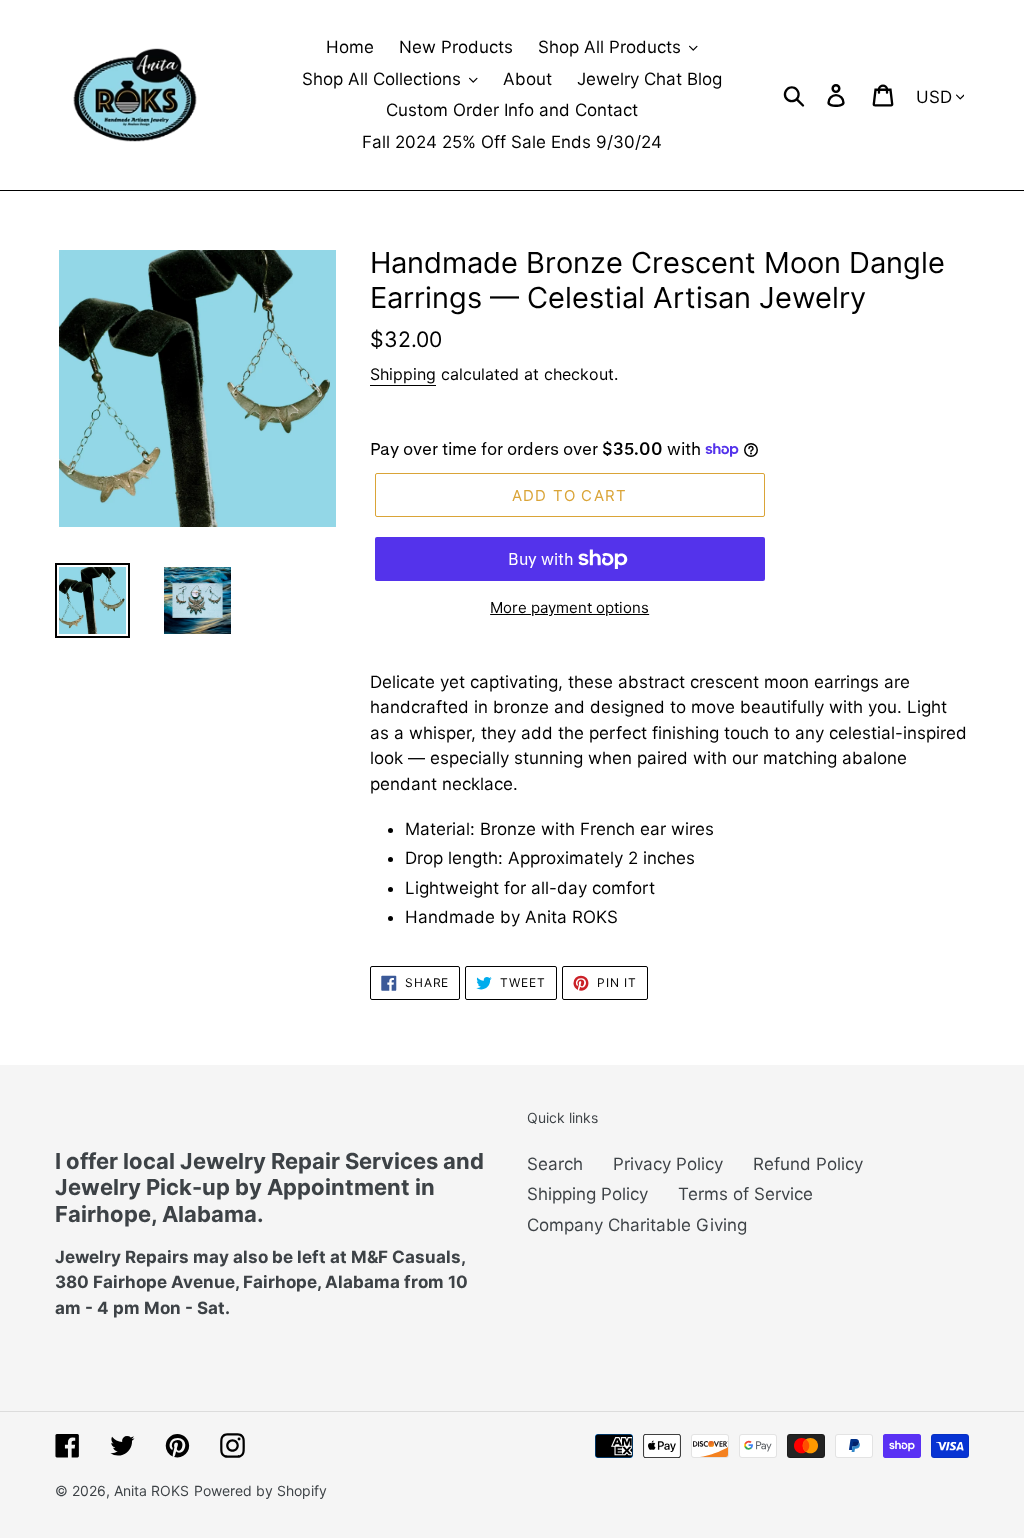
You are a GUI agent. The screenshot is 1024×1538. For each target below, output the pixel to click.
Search (555, 1164)
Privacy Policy (668, 1164)
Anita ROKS (151, 1490)
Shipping (403, 374)
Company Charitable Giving (637, 1225)
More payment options (569, 607)
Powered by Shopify (260, 1490)
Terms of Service (745, 1194)
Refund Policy (808, 1164)
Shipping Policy (587, 1194)
